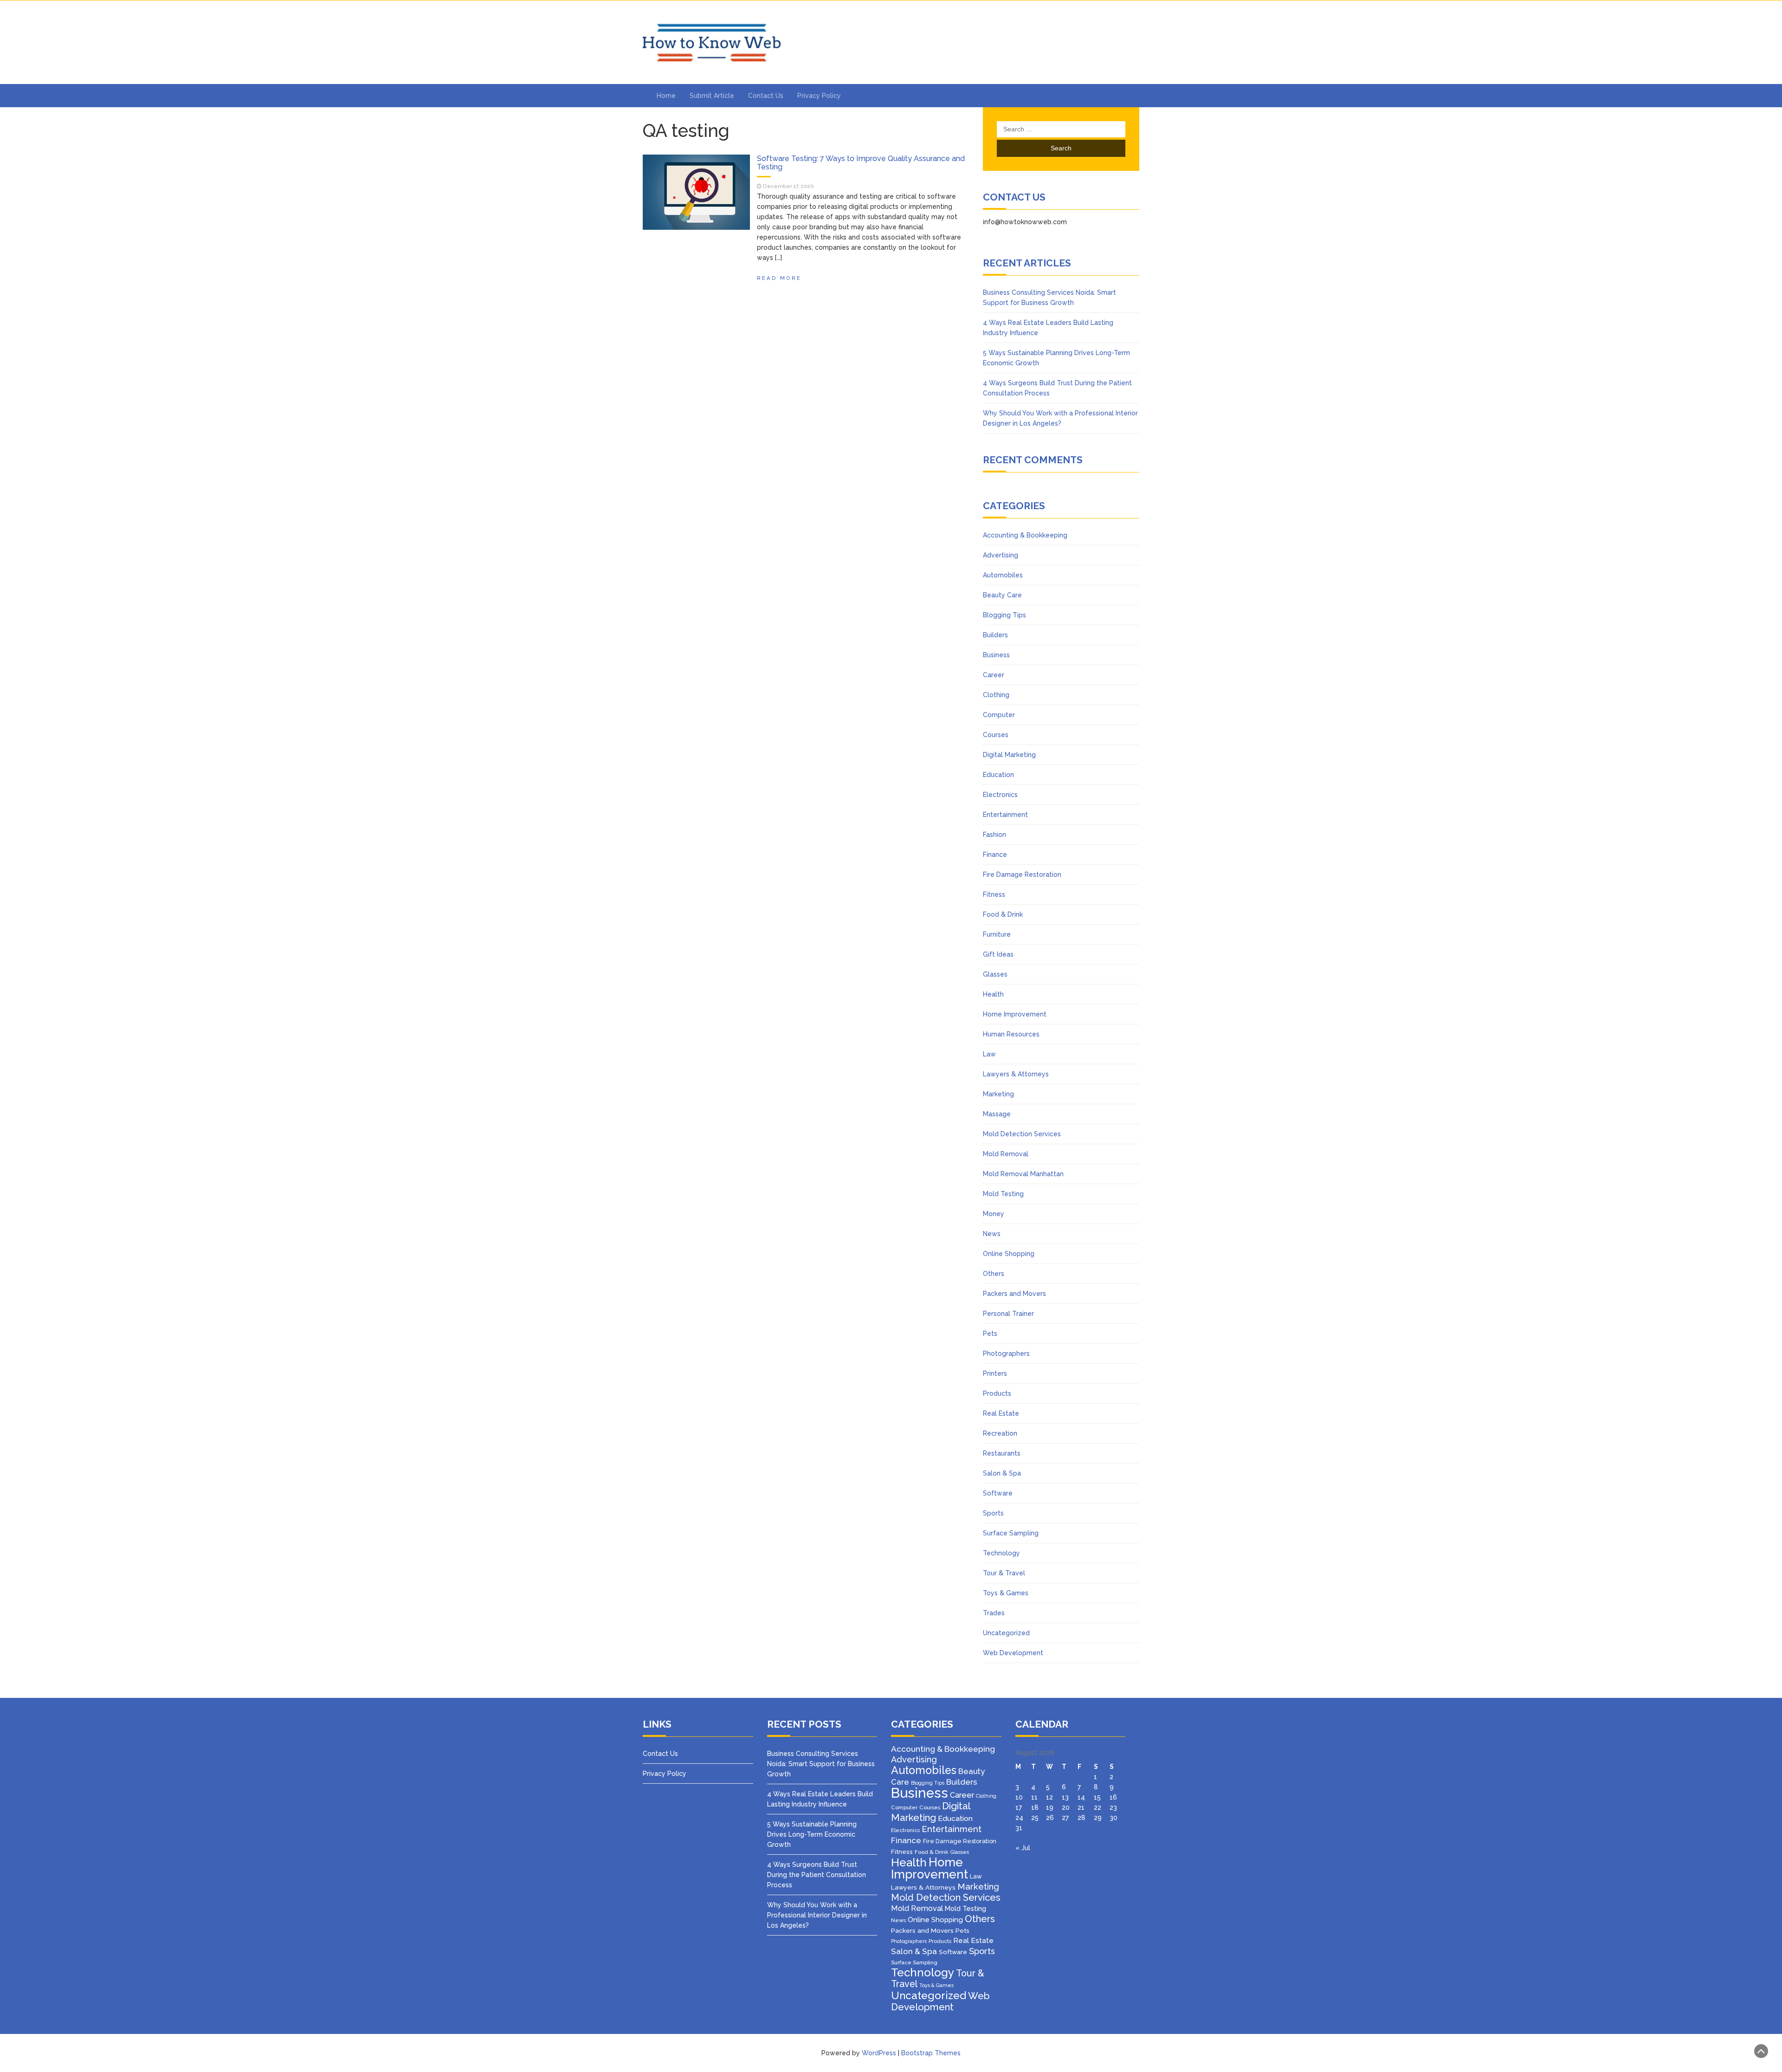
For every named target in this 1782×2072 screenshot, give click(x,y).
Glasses (995, 974)
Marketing (998, 1094)
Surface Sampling (1011, 1533)
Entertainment (1005, 815)
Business (996, 655)
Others (994, 1274)
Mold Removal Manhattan (1023, 1174)
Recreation (1000, 1433)
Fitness (994, 894)
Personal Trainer (1008, 1314)
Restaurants (1002, 1453)
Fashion (994, 835)
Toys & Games (1006, 1593)
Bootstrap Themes (931, 2053)
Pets (990, 1334)
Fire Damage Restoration (1022, 874)
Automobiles (1003, 575)
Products (997, 1393)
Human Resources (1011, 1034)
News (992, 1234)
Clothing (996, 695)
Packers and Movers (1014, 1294)
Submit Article (712, 96)
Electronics (1000, 795)
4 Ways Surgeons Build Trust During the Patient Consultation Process (817, 1875)
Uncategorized (1006, 1633)
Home (666, 96)
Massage (997, 1114)
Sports (993, 1513)
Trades (994, 1613)
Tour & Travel (1004, 1573)
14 (1081, 1797)
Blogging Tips (1004, 615)
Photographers (1006, 1353)
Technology (1001, 1553)
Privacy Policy (819, 96)
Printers (995, 1373)
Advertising (1001, 555)
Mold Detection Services (1022, 1134)
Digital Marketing (1009, 755)
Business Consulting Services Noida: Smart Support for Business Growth (821, 1764)
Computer (999, 715)
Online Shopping (1009, 1254)
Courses (996, 735)
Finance (995, 855)
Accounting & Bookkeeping (1025, 535)
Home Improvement (1015, 1014)
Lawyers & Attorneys (1016, 1074)
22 (1098, 1807)
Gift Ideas (998, 954)
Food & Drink (1003, 914)
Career (994, 675)
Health (993, 994)
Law (989, 1054)
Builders (995, 635)
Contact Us (766, 96)
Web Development (1013, 1653)
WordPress (879, 2053)
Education (998, 775)
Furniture (997, 934)
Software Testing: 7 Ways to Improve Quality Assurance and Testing (861, 163)
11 (1034, 1797)
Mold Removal (1006, 1154)
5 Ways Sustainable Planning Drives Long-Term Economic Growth (812, 1834)
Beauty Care (1002, 595)
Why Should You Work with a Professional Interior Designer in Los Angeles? (817, 1915)
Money (994, 1214)
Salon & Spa (1002, 1473)
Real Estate (1001, 1413)
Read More (779, 278)
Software (998, 1493)
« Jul (1023, 1848)
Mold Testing (1003, 1194)
